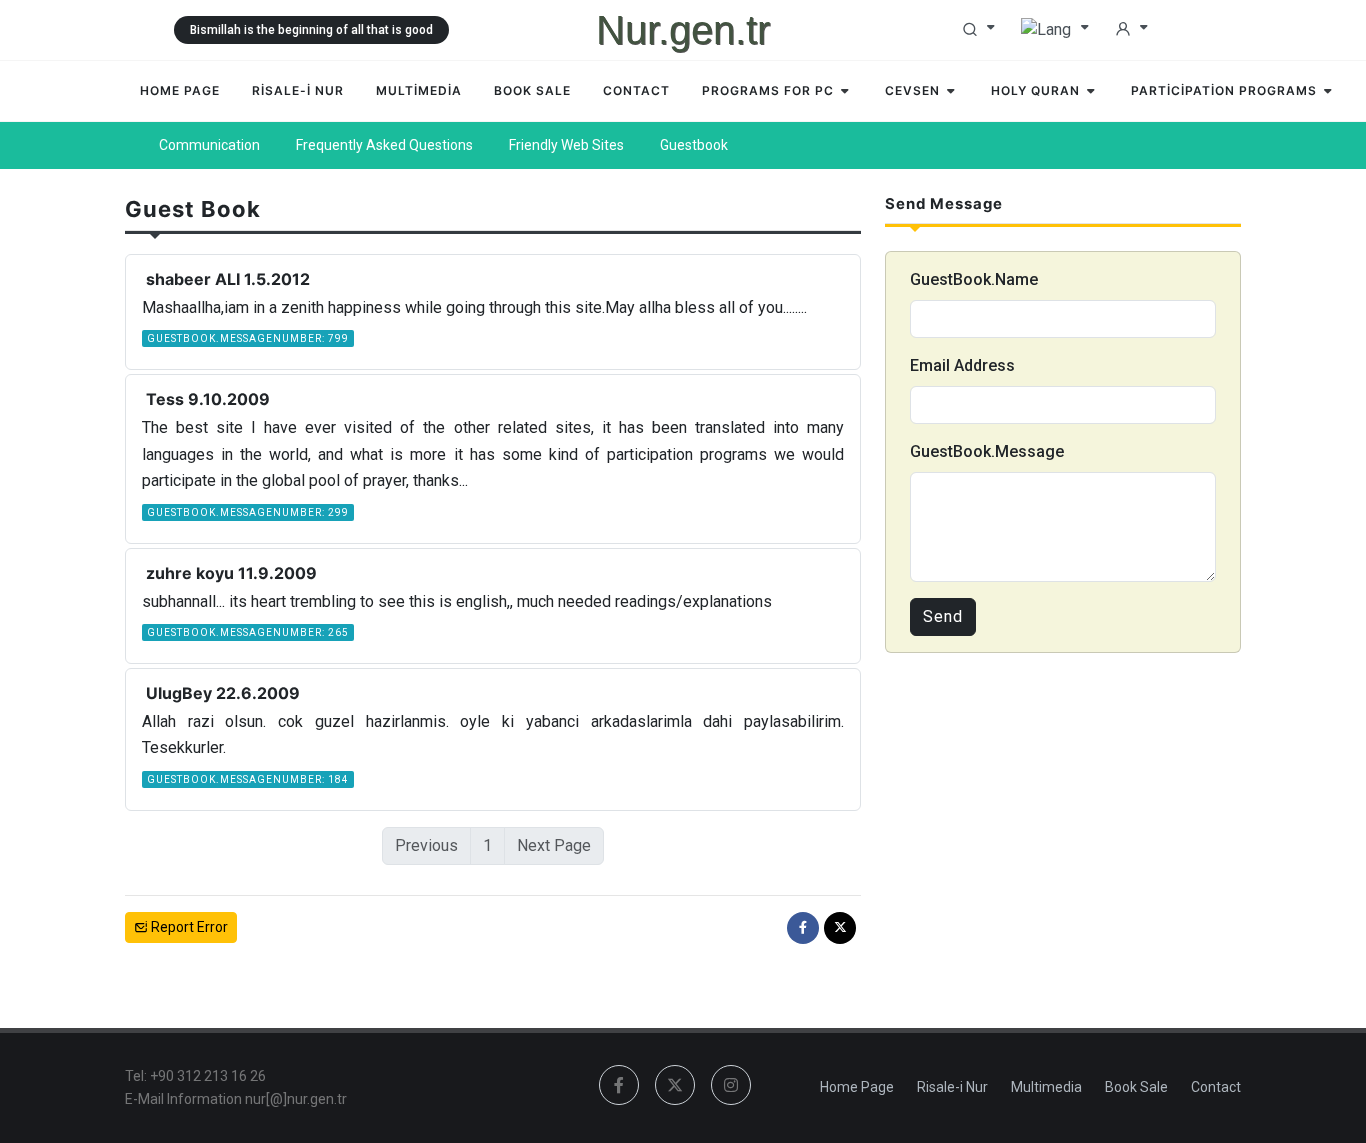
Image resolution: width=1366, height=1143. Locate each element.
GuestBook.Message (987, 451)
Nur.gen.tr (683, 30)
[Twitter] (840, 928)
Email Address (962, 365)
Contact (1216, 1087)
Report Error (188, 927)
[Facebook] (803, 928)
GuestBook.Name (974, 279)
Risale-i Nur (952, 1087)
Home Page (857, 1087)
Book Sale (1136, 1087)
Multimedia (1046, 1087)
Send (943, 616)
